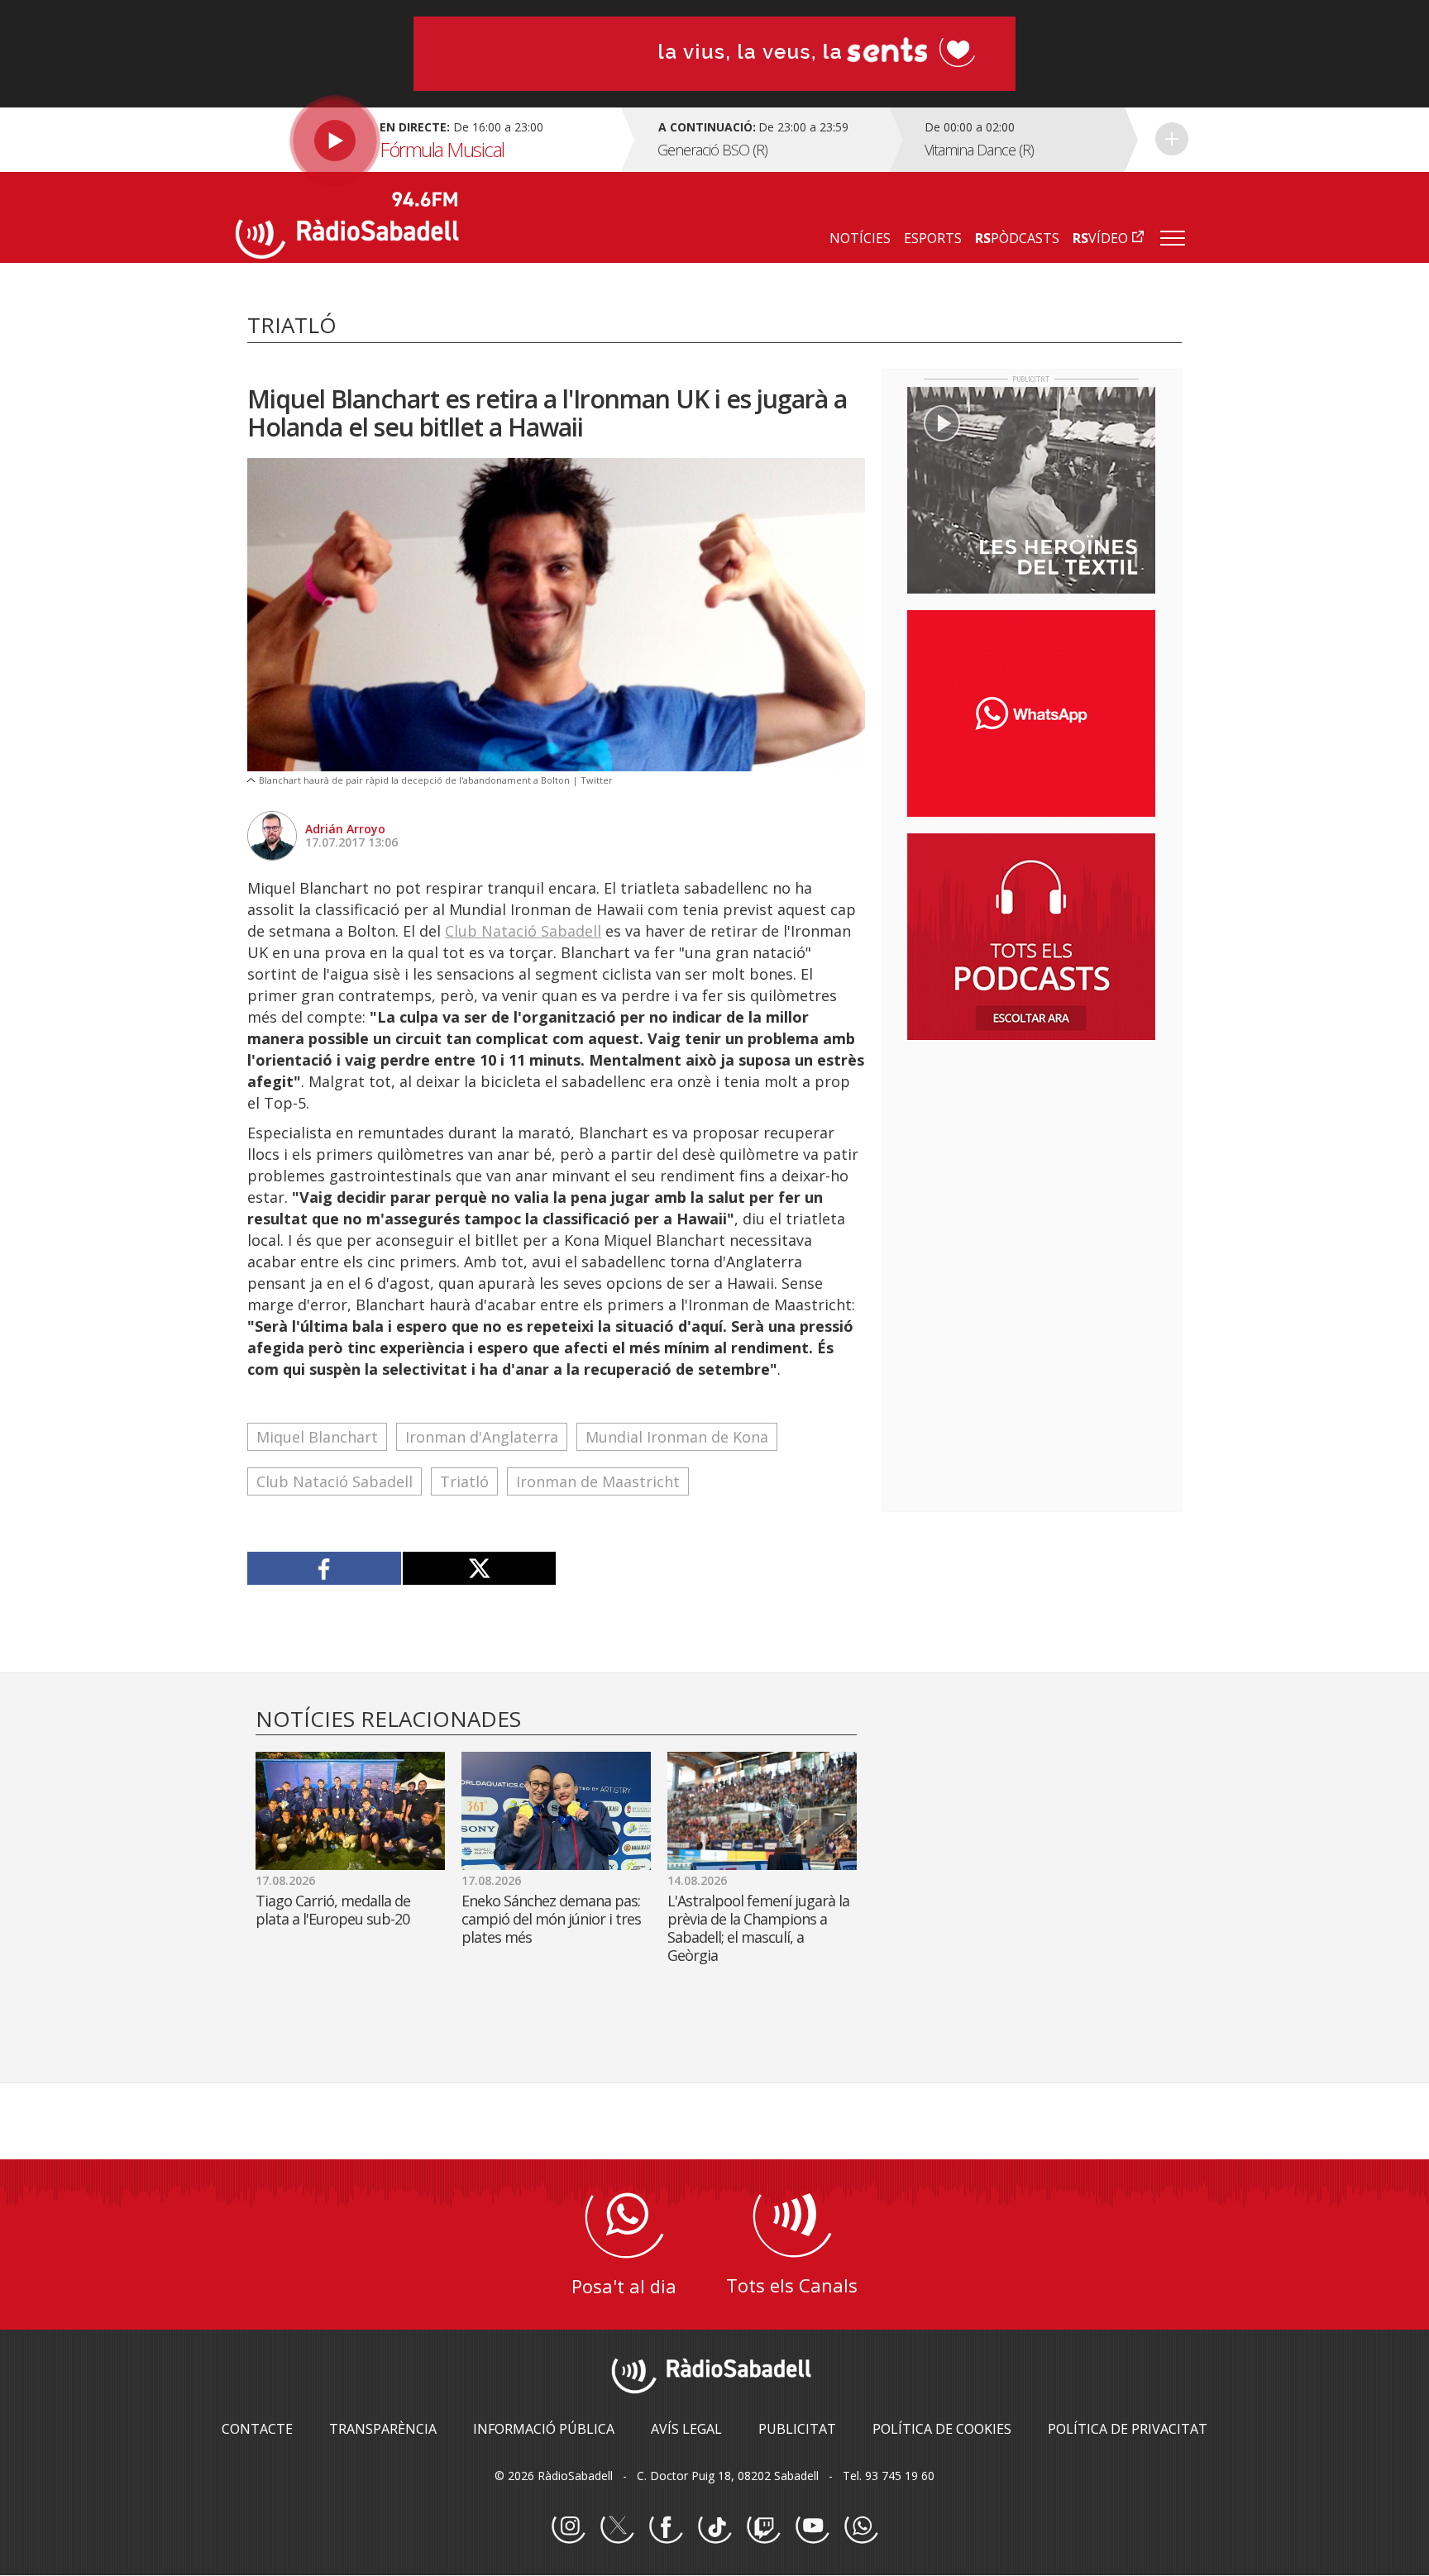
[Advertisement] (1031, 1160)
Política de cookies (942, 2429)
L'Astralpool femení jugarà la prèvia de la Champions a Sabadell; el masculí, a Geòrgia (758, 1928)
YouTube (812, 2527)
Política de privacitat (1128, 2429)
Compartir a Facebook (325, 1568)
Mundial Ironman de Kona (677, 1437)
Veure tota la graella (1172, 139)
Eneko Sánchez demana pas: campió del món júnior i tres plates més (551, 1919)
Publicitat (797, 2429)
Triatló (464, 1481)
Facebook (666, 2527)
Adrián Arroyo (345, 829)
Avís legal (686, 2429)
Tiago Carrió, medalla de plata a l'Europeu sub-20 (333, 1910)
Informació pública (544, 2429)
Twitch (763, 2527)
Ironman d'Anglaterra (482, 1437)
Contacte (257, 2429)
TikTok (714, 2527)
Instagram (568, 2527)
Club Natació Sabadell (523, 931)
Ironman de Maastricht (598, 1481)
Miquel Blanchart (317, 1437)
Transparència (383, 2429)
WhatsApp (861, 2527)
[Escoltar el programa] (426, 140)
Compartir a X (479, 1568)
